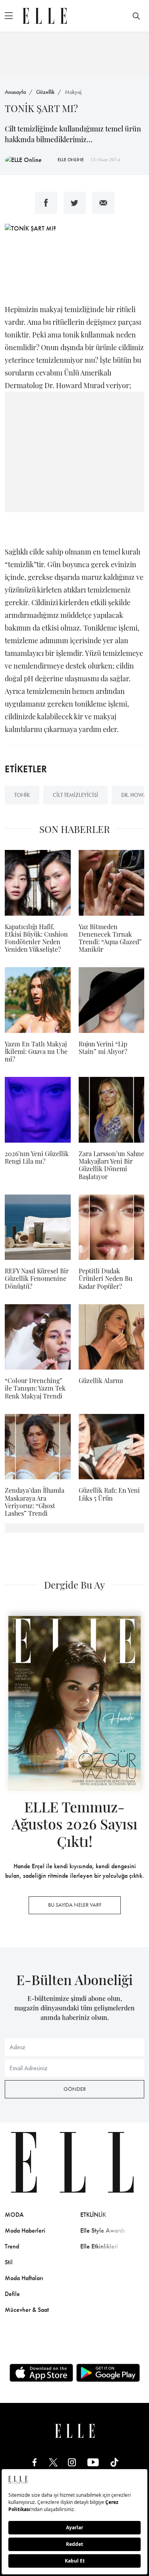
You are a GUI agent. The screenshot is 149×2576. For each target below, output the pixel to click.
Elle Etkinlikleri (99, 2246)
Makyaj (73, 92)
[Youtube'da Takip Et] (93, 2462)
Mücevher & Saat (27, 2310)
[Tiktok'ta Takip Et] (114, 2462)
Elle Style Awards (103, 2230)
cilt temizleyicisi (75, 795)
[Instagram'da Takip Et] (72, 2462)
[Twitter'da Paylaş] (75, 203)
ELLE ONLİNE (71, 160)
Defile (12, 2294)
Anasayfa (15, 92)
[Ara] (136, 16)
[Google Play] (108, 2373)
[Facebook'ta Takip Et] (35, 2462)
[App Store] (41, 2373)
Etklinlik (93, 2215)
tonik (22, 795)
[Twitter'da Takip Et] (53, 2462)
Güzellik (45, 92)
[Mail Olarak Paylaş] (103, 203)
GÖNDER (75, 2089)
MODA (14, 2215)
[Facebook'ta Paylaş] (46, 203)
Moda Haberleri (25, 2230)
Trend (12, 2246)
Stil (9, 2262)
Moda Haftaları (24, 2278)
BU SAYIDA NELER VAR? (75, 1905)
